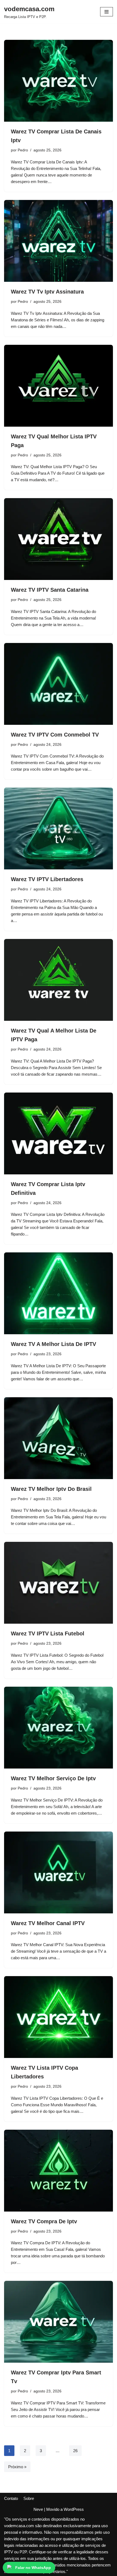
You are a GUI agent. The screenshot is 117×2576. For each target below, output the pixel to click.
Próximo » (17, 2467)
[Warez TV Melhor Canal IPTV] (59, 1872)
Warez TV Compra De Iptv (44, 2221)
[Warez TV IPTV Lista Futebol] (59, 1583)
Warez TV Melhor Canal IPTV (48, 1923)
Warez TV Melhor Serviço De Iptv (53, 1778)
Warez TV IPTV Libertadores (47, 879)
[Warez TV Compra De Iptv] (59, 2171)
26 (75, 2451)
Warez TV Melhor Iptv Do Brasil (51, 1489)
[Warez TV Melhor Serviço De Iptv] (59, 1728)
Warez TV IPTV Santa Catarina (50, 590)
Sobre (29, 2498)
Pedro (23, 150)
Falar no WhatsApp (33, 2568)
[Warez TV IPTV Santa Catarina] (59, 539)
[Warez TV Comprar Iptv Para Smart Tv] (59, 2322)
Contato (11, 2498)
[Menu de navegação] (107, 12)
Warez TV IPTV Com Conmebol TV (55, 735)
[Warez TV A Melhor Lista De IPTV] (59, 1293)
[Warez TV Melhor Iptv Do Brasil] (59, 1438)
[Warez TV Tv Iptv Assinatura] (59, 241)
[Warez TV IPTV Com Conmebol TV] (59, 684)
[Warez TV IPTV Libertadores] (59, 828)
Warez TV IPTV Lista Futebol (48, 1633)
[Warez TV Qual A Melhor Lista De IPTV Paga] (59, 980)
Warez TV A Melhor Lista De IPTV (53, 1344)
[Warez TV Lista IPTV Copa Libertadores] (59, 2017)
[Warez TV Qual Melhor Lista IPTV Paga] (59, 386)
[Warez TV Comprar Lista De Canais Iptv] (59, 81)
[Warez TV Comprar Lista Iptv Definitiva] (59, 1133)
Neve (38, 2509)
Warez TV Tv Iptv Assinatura (47, 292)
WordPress (74, 2509)
